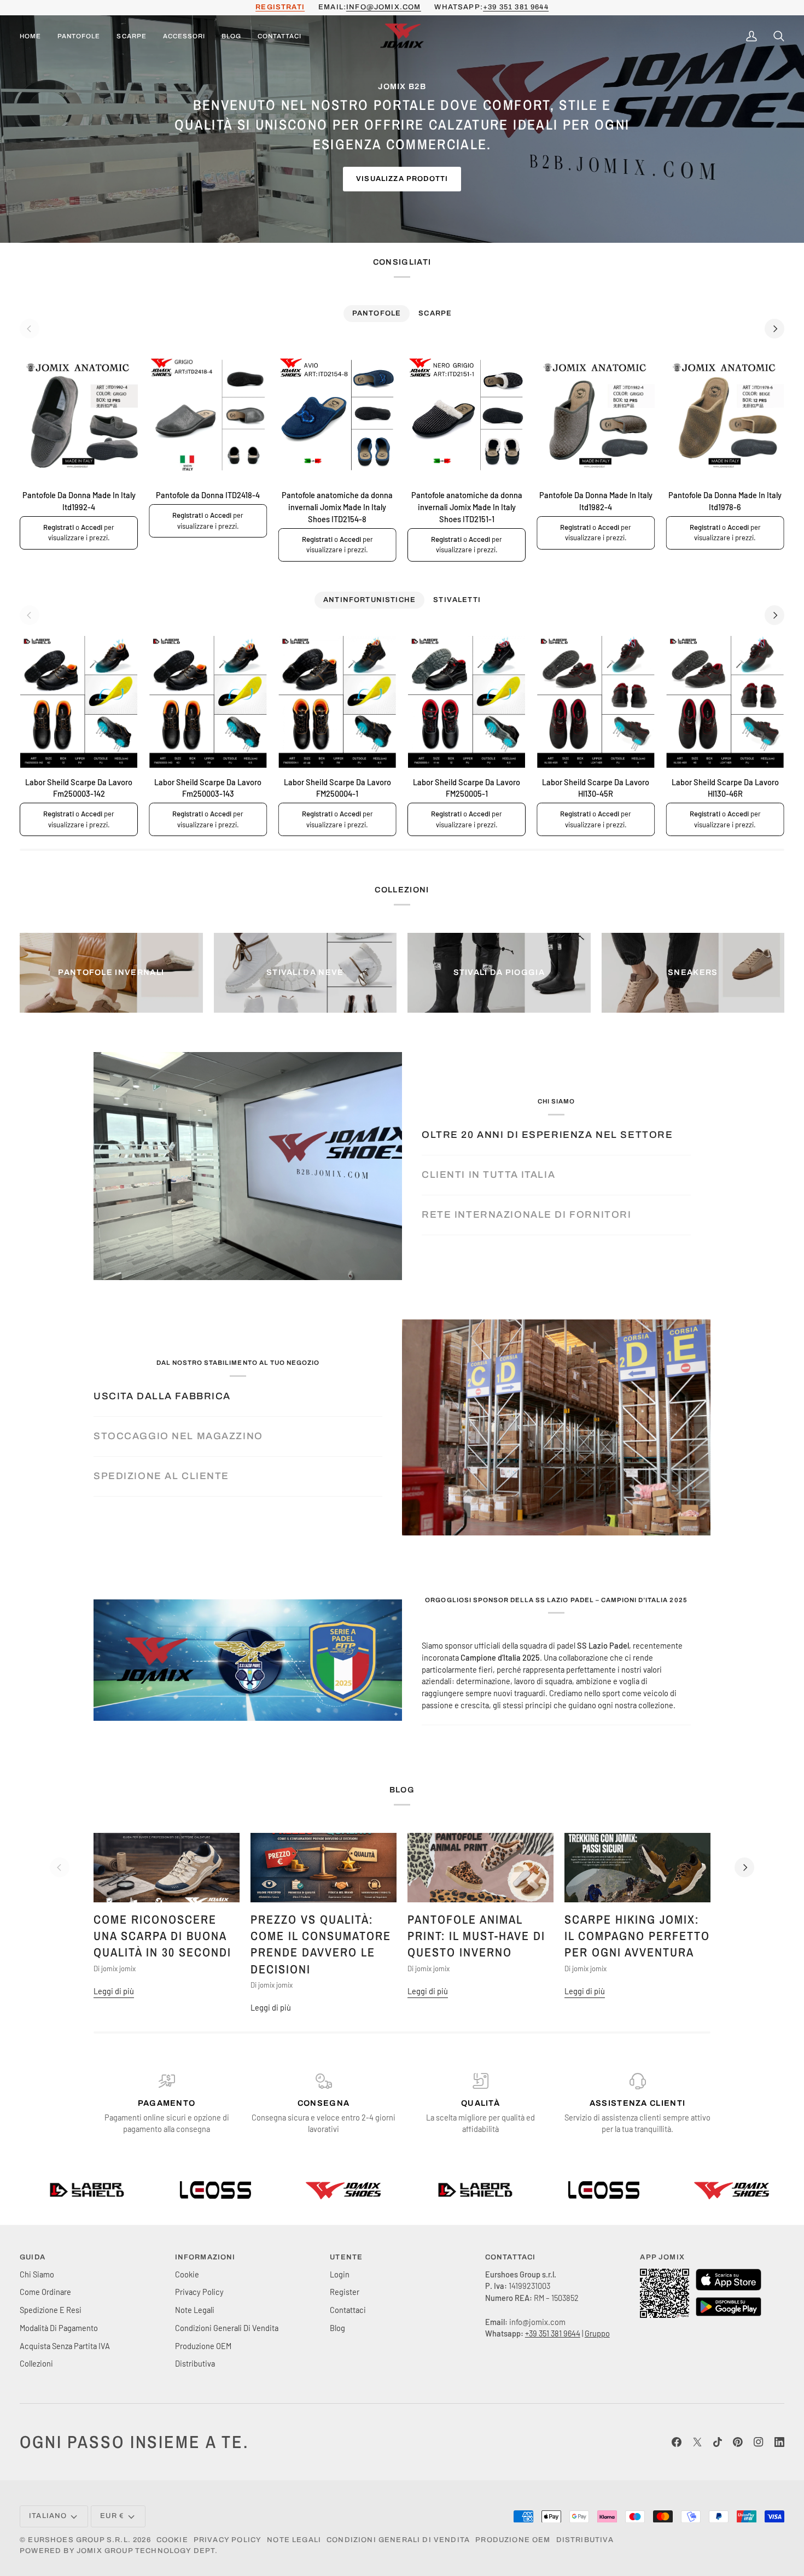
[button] (79, 37)
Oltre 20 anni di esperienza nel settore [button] (547, 1135)
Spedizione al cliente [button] (161, 1476)
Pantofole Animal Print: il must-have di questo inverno (476, 1936)
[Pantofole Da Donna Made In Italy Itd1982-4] (596, 415)
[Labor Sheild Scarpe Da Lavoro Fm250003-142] (79, 702)
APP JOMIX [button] (662, 2257)
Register (345, 2292)
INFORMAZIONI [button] (205, 2257)
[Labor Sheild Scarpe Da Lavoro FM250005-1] (467, 702)
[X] (697, 2442)
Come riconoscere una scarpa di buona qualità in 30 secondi (162, 1936)
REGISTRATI (280, 7)
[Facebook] (677, 2442)
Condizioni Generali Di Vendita (227, 2328)
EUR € (112, 2516)
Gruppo (597, 2333)
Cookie (187, 2274)
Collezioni (36, 2363)
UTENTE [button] (346, 2257)
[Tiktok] (718, 2442)
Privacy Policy (199, 2292)
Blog (337, 2328)
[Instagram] (759, 2442)
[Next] (774, 329)
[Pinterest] (738, 2442)
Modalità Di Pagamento (59, 2328)
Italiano (48, 2516)
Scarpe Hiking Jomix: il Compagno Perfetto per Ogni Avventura (637, 1936)
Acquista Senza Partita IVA (65, 2346)
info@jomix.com (383, 7)
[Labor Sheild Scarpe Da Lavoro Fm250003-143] (208, 702)
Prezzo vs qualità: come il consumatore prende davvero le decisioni (321, 1944)
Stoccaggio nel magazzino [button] (178, 1436)
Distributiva (195, 2363)
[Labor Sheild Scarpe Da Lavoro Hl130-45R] (596, 702)
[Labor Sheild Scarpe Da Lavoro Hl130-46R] (725, 702)
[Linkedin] (779, 2442)
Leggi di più (114, 1991)
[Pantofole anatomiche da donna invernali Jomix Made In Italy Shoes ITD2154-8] (337, 415)
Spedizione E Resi (51, 2310)
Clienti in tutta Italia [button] (488, 1175)
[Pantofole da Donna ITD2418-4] (208, 415)
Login (340, 2274)
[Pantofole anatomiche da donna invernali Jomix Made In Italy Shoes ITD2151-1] (467, 415)
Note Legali (195, 2310)
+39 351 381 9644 (516, 7)
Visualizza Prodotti (402, 179)
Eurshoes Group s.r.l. (79, 2540)
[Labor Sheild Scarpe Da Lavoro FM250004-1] (337, 702)
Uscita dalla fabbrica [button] (162, 1396)
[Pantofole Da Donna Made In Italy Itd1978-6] (725, 415)
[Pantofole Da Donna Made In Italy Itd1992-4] (79, 415)
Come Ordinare (45, 2292)
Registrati (59, 527)
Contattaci (348, 2310)
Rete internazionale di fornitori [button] (526, 1215)
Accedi (92, 527)
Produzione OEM (203, 2346)
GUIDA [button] (33, 2257)
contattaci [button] (511, 2257)
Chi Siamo (37, 2274)
